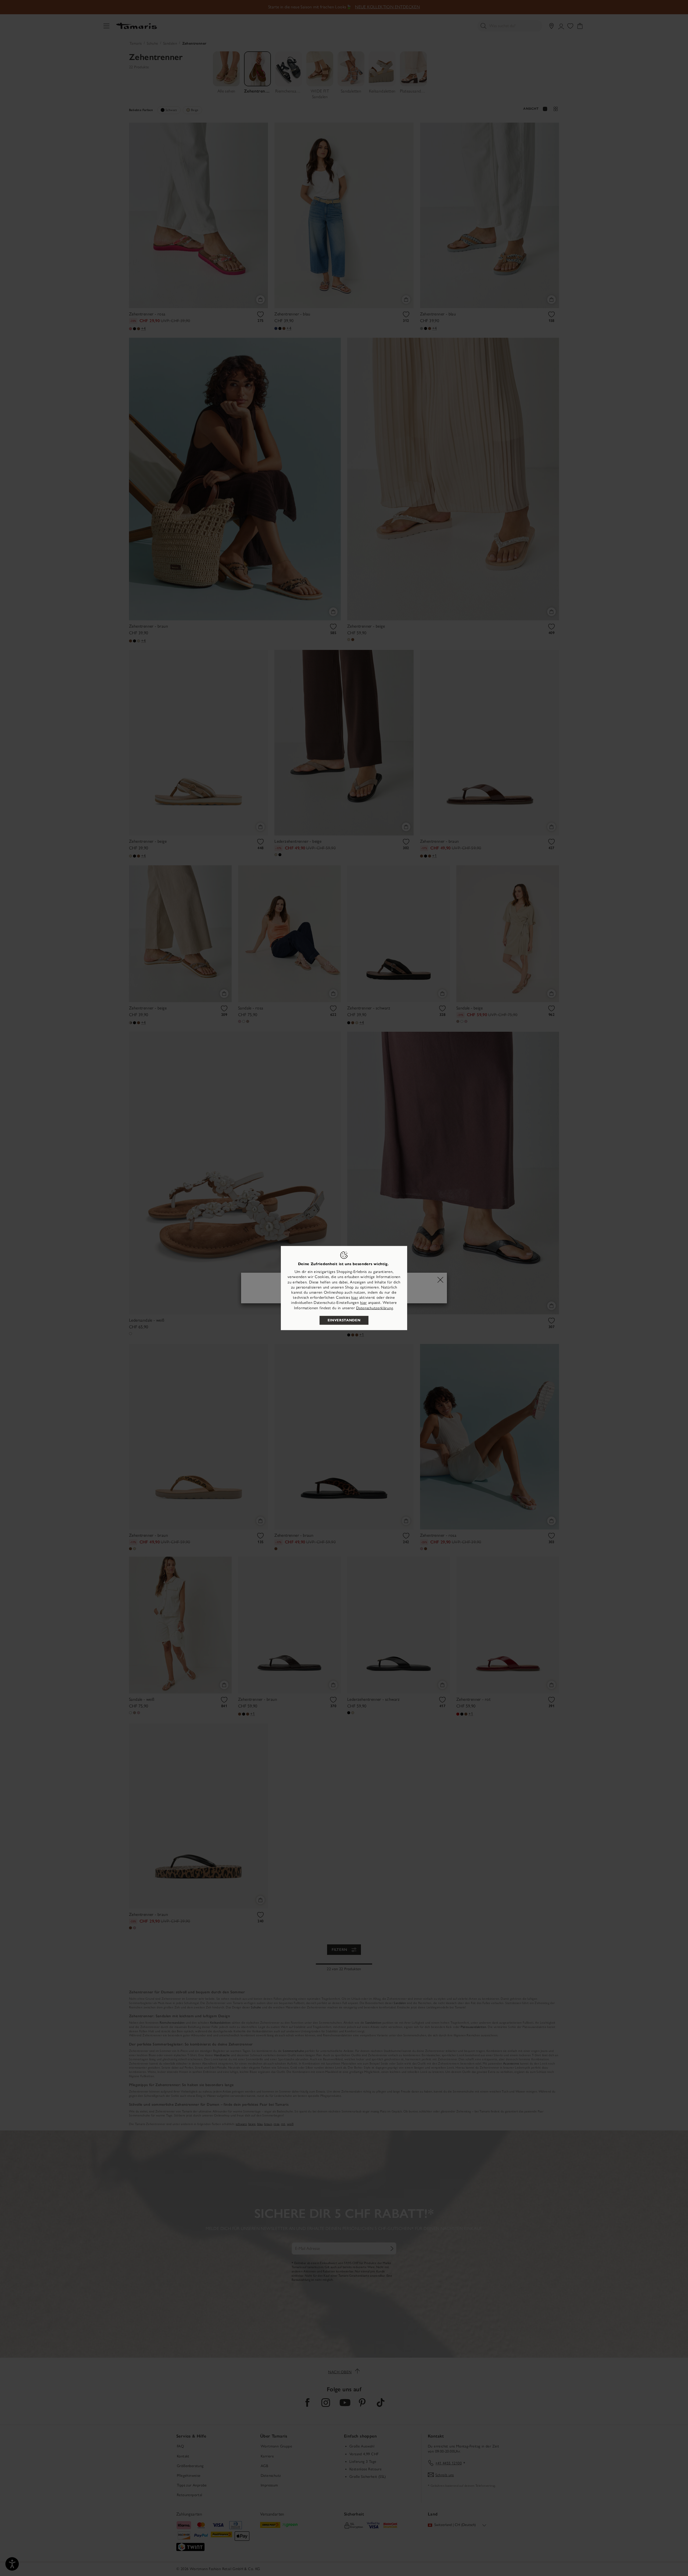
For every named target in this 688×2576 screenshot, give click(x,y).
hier (355, 1298)
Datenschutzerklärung (375, 1308)
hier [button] (363, 1303)
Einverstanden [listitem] (344, 1320)
